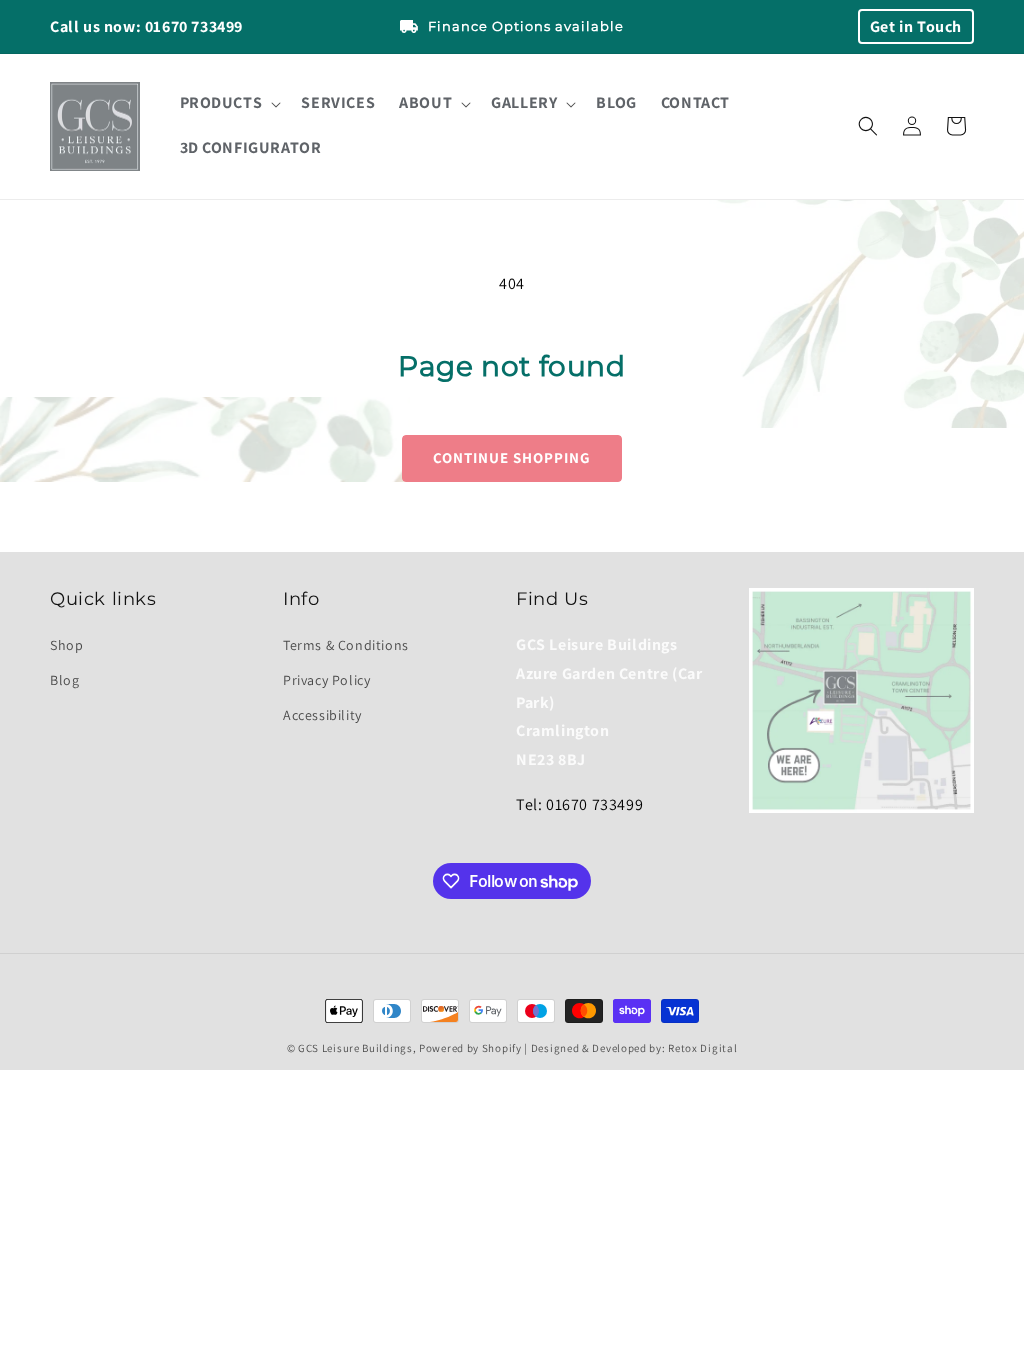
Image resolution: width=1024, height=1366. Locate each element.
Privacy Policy (326, 680)
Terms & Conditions (346, 645)
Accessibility (322, 715)
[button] (229, 103)
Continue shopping (512, 457)
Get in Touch (916, 26)
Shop (66, 645)
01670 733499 (194, 26)
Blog (64, 680)
